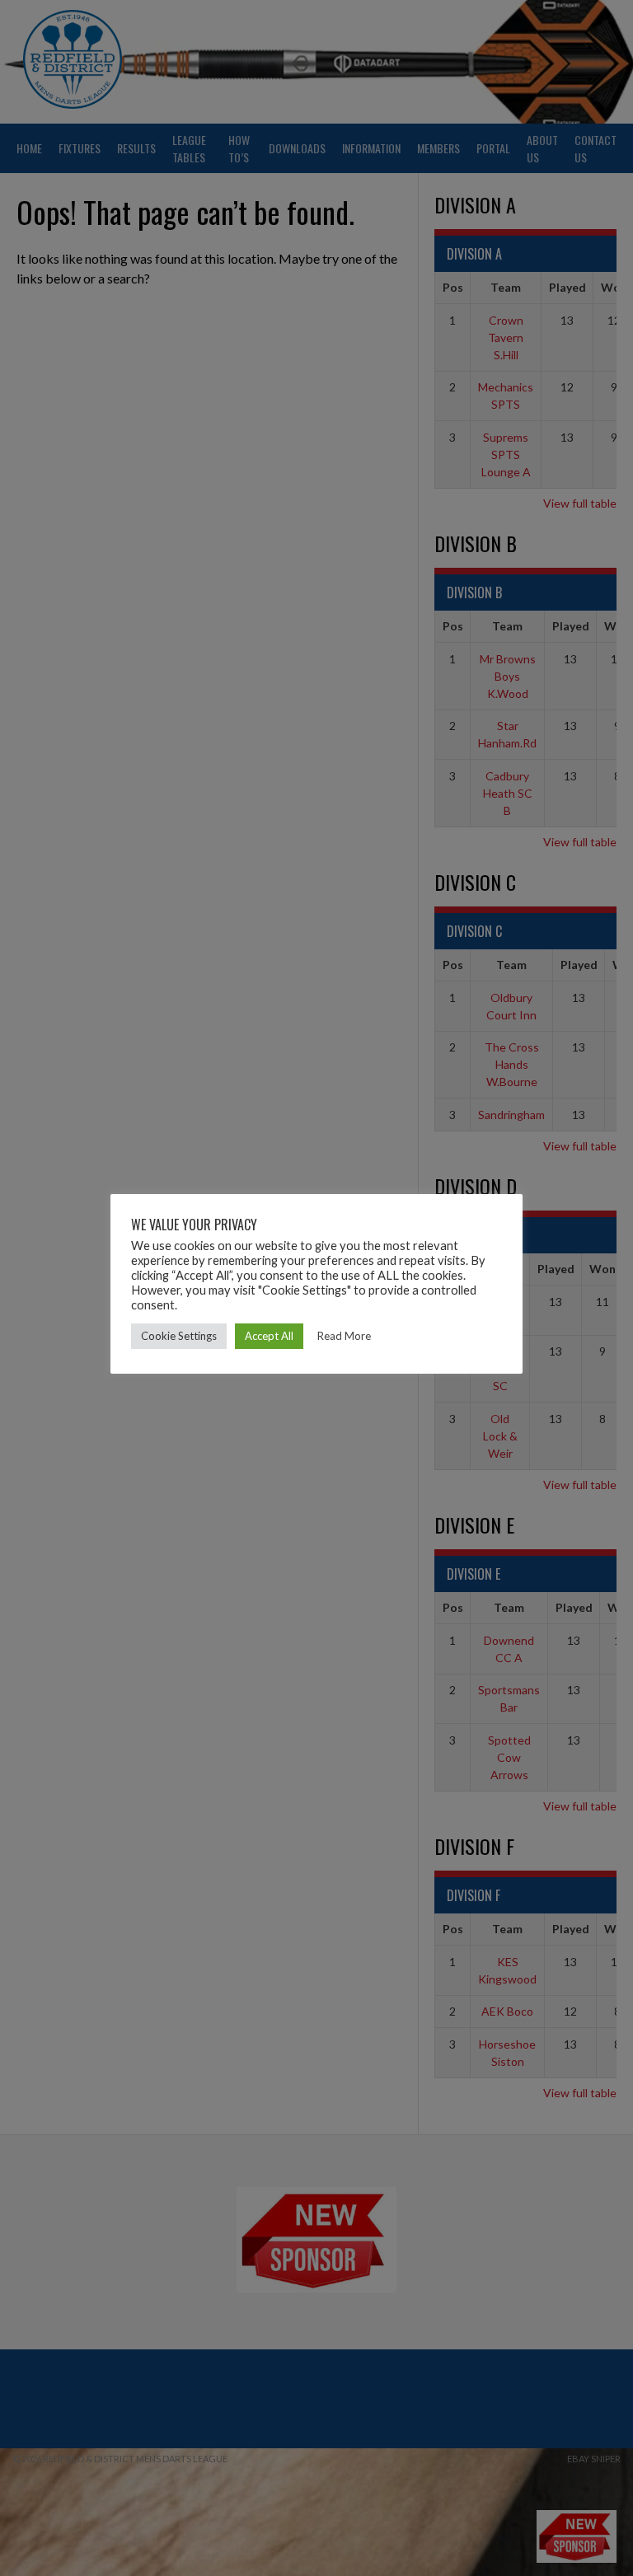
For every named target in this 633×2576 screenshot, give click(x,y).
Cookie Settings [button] (179, 1336)
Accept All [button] (269, 1336)
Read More (344, 1336)
